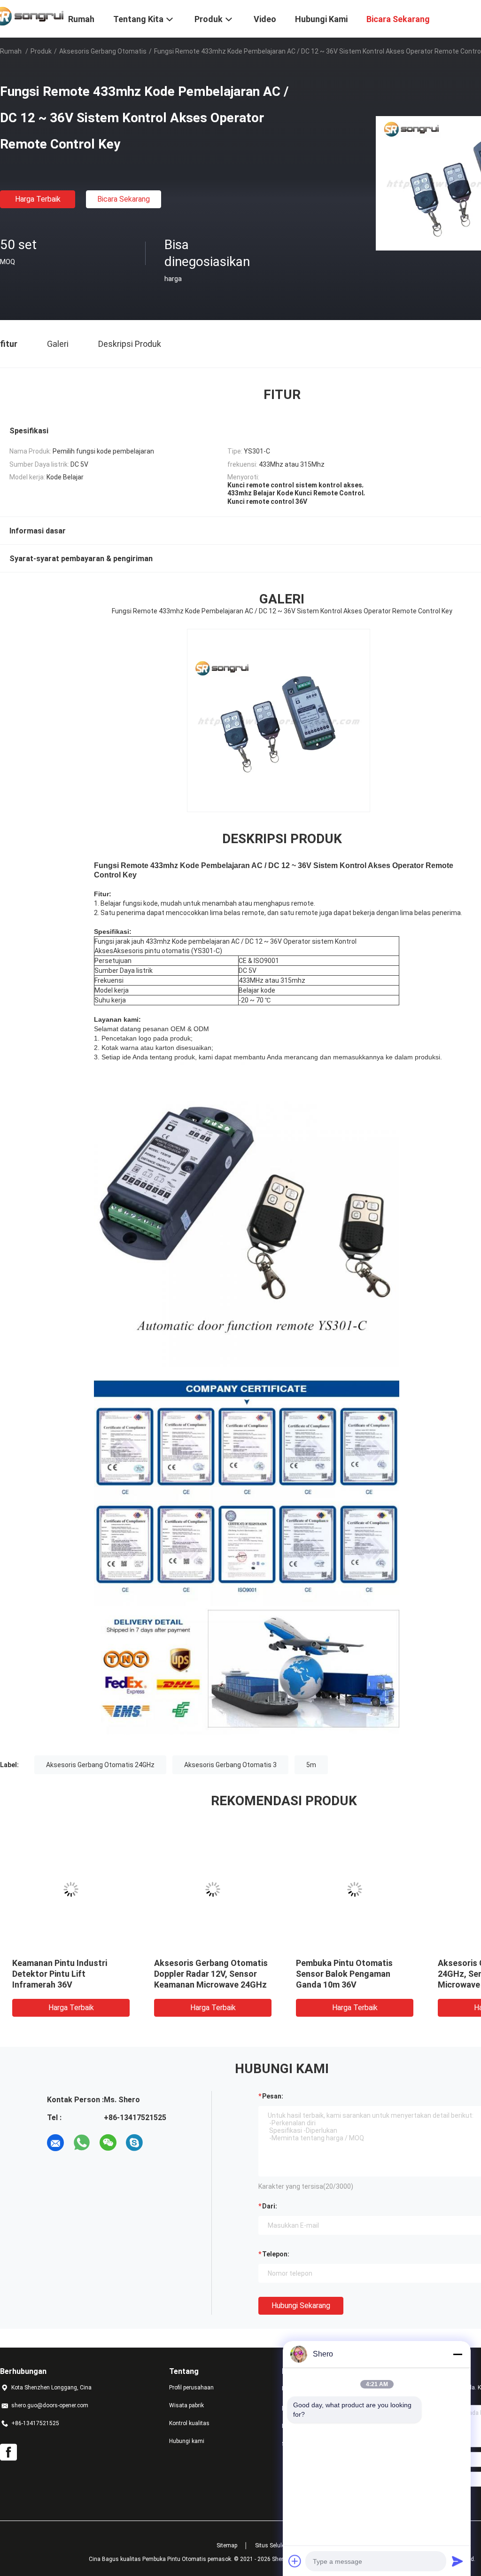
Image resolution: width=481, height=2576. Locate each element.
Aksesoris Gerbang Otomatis (103, 51)
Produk (41, 51)
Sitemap (227, 2545)
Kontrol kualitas (189, 2423)
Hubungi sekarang (301, 2306)
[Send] (458, 2561)
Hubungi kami (187, 2441)
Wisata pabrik (186, 2405)
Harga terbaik (38, 199)
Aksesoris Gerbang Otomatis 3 (230, 1765)
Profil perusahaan (191, 2388)
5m (311, 1765)
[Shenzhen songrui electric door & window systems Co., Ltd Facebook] (8, 2452)
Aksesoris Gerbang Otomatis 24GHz (100, 1765)
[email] (55, 2143)
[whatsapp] (82, 2143)
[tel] (161, 2143)
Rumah (11, 51)
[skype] (134, 2143)
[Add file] (295, 2561)
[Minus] (458, 2354)
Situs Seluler (271, 2545)
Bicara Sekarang (124, 199)
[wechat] (108, 2143)
